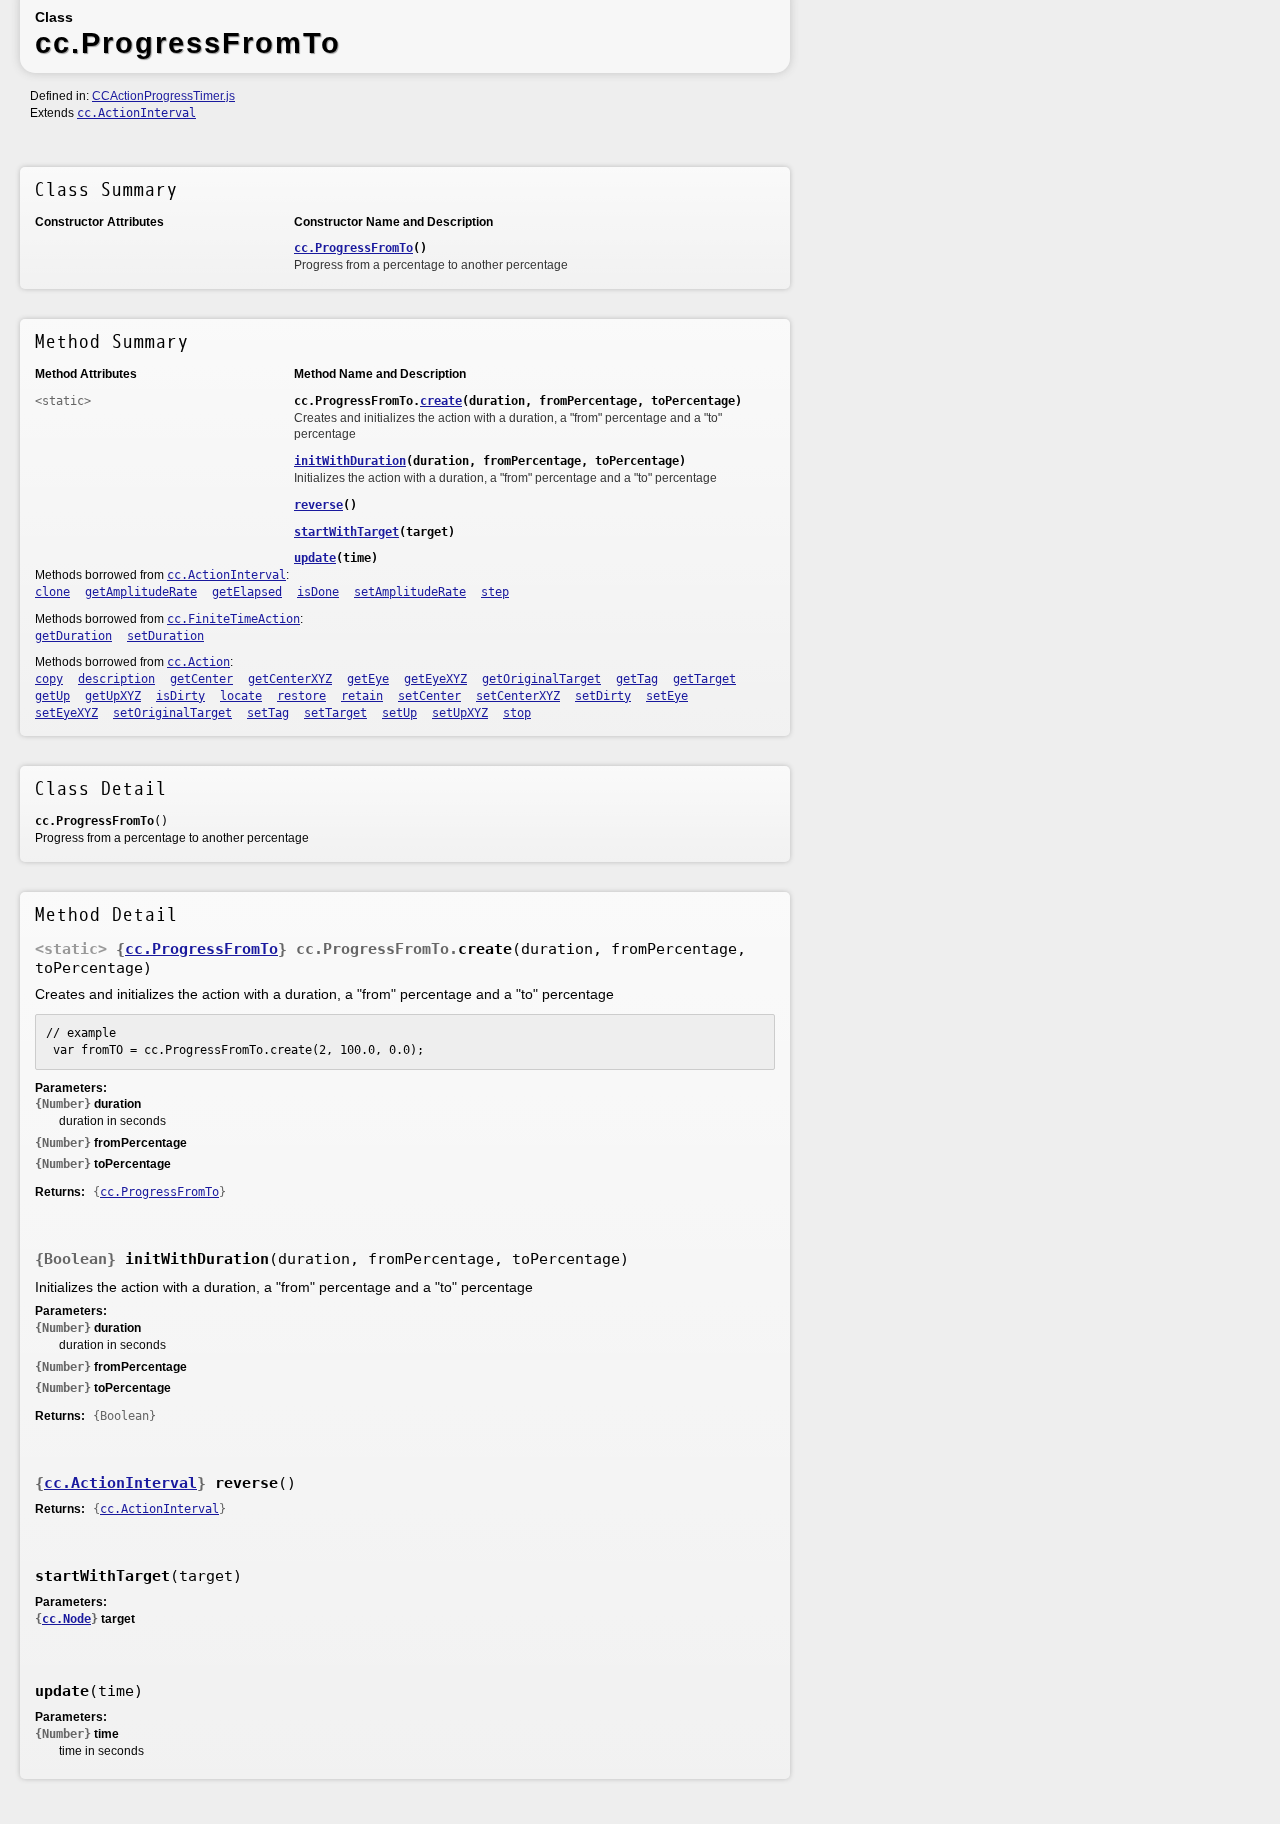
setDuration (165, 636)
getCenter (201, 679)
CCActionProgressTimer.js (163, 96)
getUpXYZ (113, 696)
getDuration (73, 636)
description (116, 679)
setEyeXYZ (66, 713)
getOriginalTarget (541, 679)
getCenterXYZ (290, 679)
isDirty (180, 696)
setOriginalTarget (172, 713)
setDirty (603, 696)
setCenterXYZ (518, 696)
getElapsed (247, 592)
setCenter (429, 696)
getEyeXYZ (435, 679)
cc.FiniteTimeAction (233, 619)
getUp (52, 696)
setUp (399, 713)
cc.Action (198, 662)
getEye (368, 679)
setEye (667, 696)
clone (52, 592)
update (315, 558)
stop (517, 713)
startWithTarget (346, 532)
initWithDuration (350, 461)
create (441, 401)
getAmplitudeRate (141, 592)
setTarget (335, 713)
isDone (318, 592)
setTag (268, 713)
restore (301, 696)
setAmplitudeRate (410, 592)
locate (241, 696)
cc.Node (66, 1619)
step (495, 592)
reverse (318, 505)
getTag (637, 679)
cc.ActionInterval (136, 113)
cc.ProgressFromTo (353, 248)
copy (49, 679)
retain (362, 696)
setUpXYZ (460, 713)
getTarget (704, 679)
